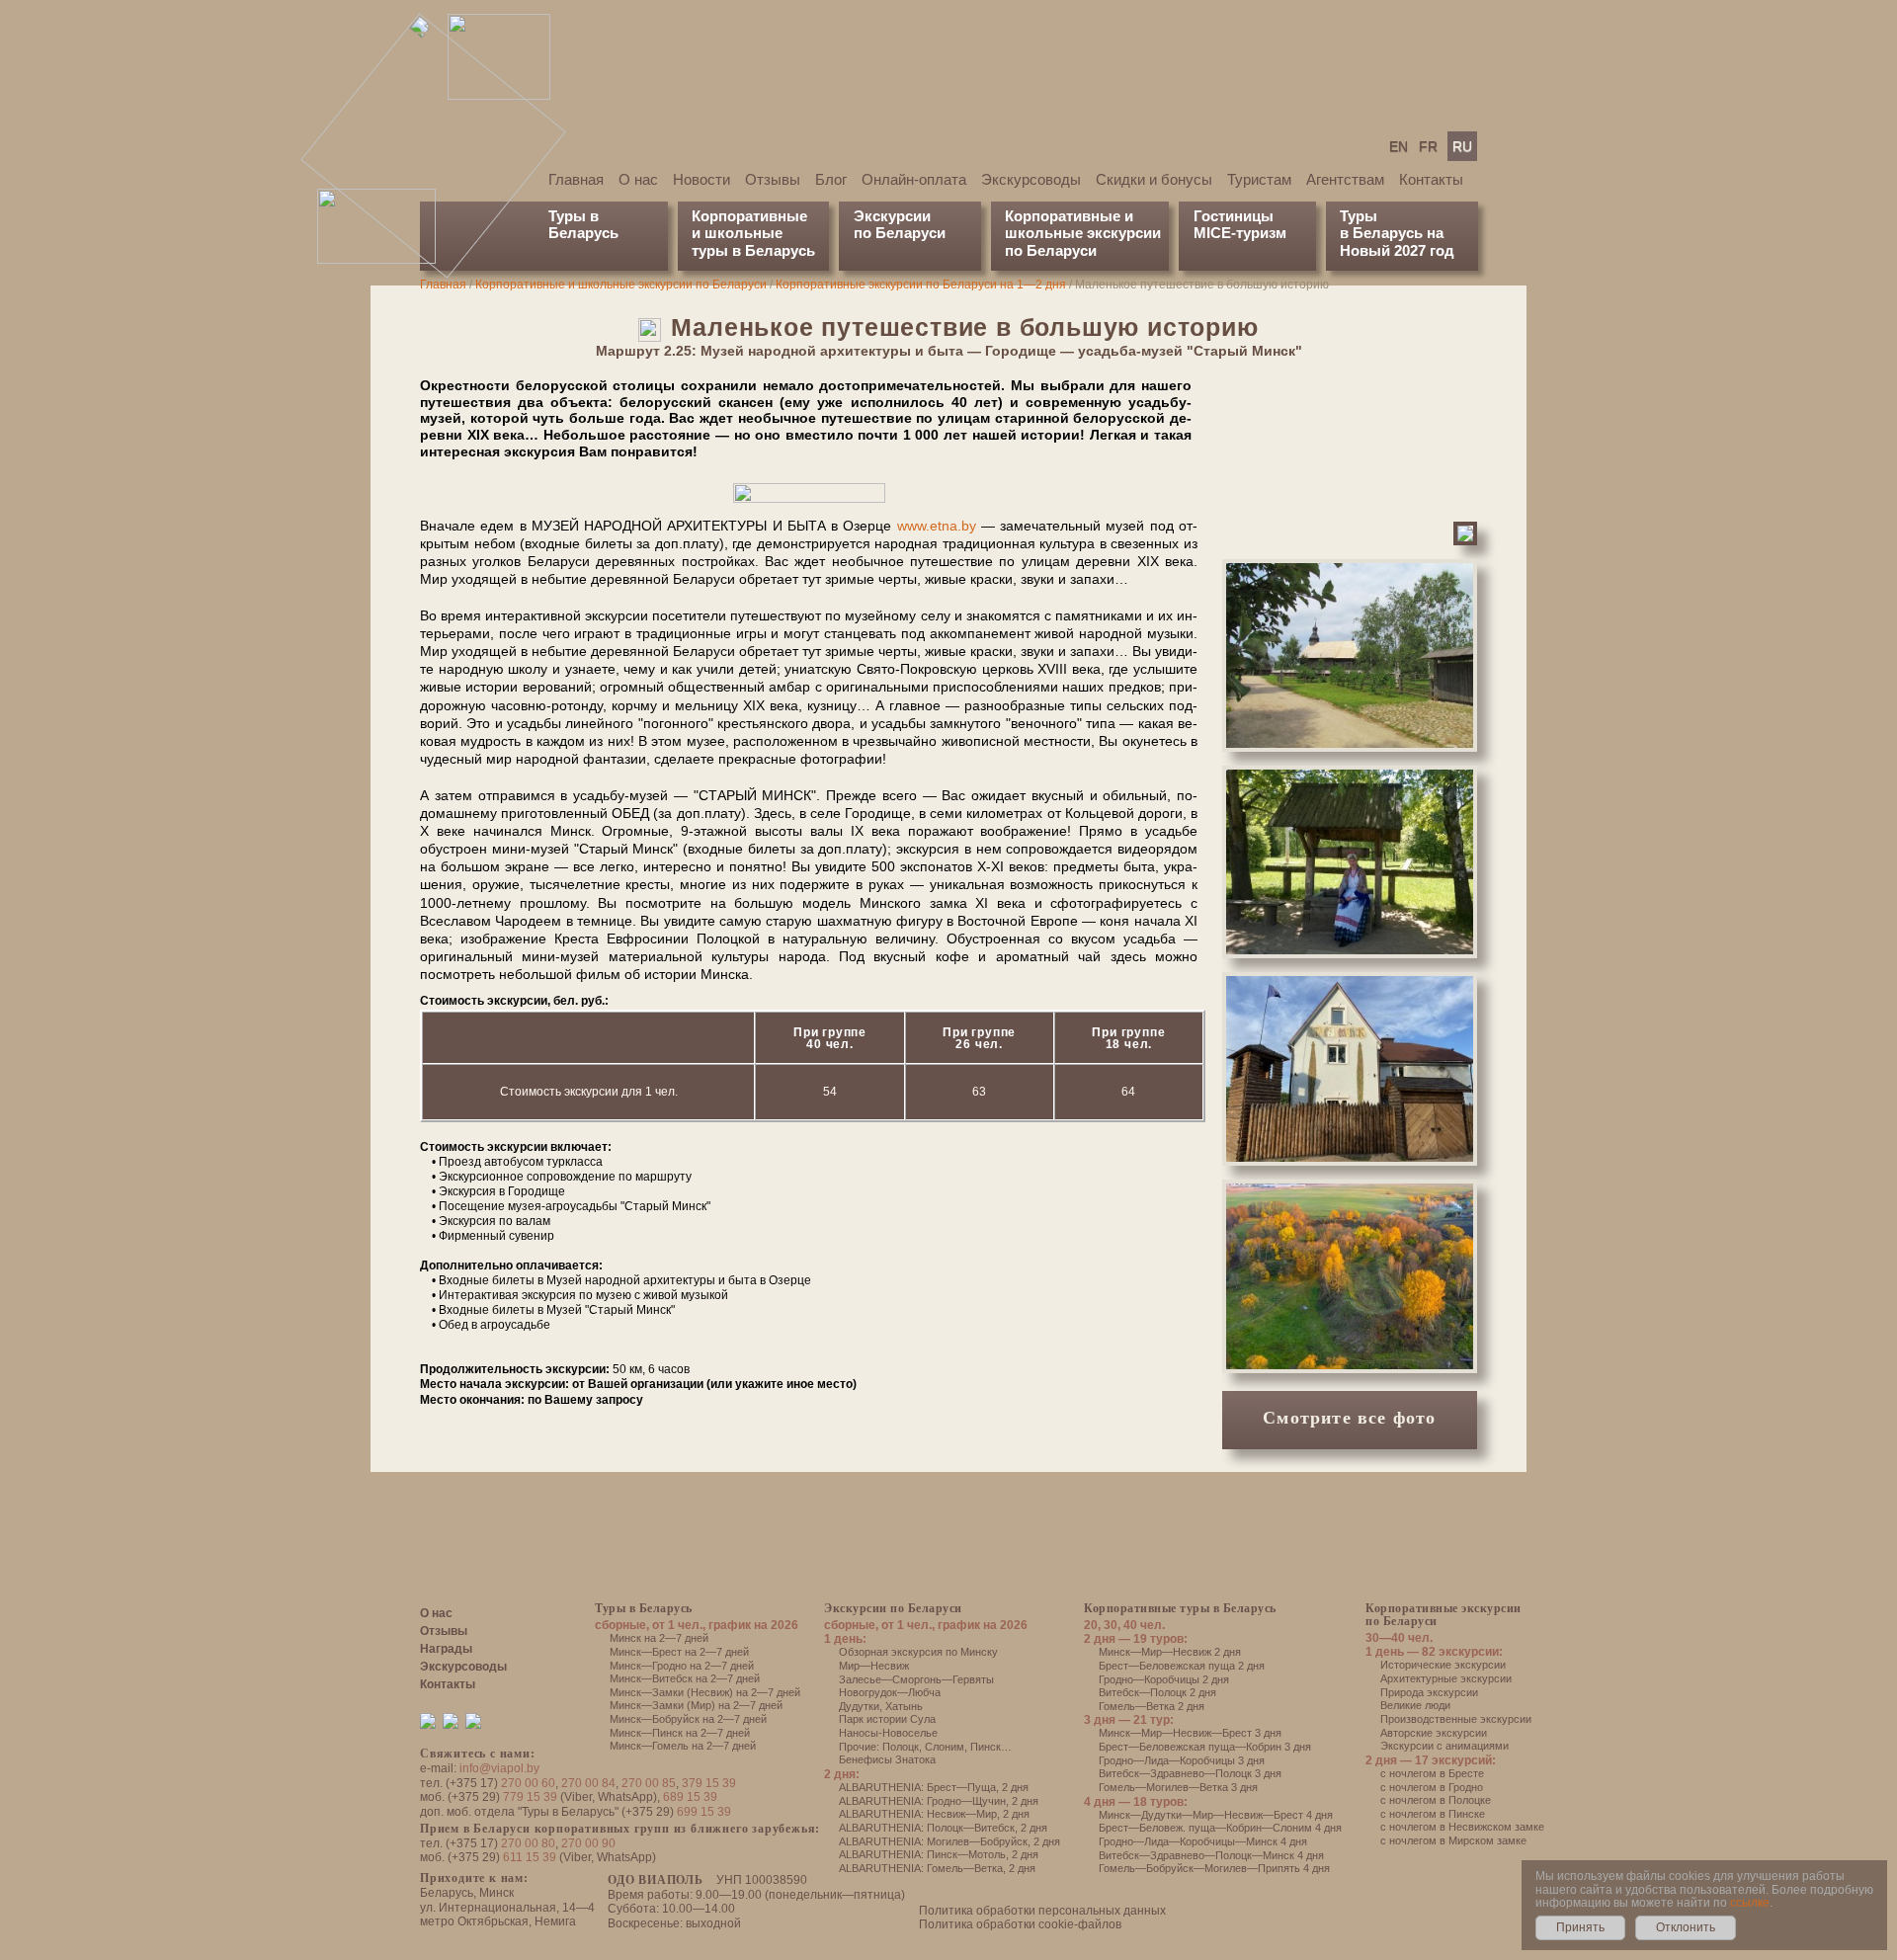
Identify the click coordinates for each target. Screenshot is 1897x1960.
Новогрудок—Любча (890, 1692)
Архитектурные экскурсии (1446, 1678)
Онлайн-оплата (914, 179)
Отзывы (773, 179)
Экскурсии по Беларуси (893, 1608)
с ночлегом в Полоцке (1436, 1800)
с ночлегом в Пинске (1433, 1814)
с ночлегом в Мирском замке (1453, 1840)
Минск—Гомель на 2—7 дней (683, 1746)
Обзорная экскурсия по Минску (918, 1652)
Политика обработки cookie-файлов (1020, 1924)
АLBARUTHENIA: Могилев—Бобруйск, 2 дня (949, 1841)
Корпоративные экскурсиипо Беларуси (1443, 1615)
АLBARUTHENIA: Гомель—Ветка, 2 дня (937, 1868)
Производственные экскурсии (1456, 1719)
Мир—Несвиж (874, 1666)
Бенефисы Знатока (887, 1759)
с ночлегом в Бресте (1432, 1773)
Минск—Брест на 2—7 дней (679, 1652)
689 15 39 (690, 1797)
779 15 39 (530, 1797)
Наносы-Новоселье (888, 1733)
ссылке (1750, 1903)
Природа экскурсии (1429, 1692)
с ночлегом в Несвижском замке (1462, 1827)
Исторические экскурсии (1443, 1665)
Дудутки (859, 1706)
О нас (638, 179)
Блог (831, 179)
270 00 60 (528, 1783)
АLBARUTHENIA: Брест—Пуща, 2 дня (934, 1787)
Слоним (945, 1747)
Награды (446, 1649)
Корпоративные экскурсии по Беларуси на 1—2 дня (921, 285)
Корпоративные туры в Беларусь (1180, 1608)
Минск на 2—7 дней (659, 1638)
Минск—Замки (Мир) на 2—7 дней (696, 1705)
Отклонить (1686, 1927)
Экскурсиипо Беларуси (900, 224)
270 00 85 (649, 1783)
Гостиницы (1234, 216)
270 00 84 (588, 1783)
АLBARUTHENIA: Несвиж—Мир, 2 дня (934, 1814)
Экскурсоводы (1031, 179)
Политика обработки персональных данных (1042, 1911)
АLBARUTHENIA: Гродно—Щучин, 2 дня (939, 1801)
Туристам (1259, 179)
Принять (1580, 1927)
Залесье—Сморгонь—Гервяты (916, 1679)
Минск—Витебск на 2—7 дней (685, 1678)
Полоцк (901, 1747)
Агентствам (1345, 179)
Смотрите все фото (1349, 1418)
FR (1428, 146)
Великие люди (1415, 1705)
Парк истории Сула (887, 1719)
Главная (576, 179)
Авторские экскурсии (1434, 1733)
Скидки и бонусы (1154, 179)
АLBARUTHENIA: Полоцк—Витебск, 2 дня (943, 1828)
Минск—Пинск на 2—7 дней (680, 1733)
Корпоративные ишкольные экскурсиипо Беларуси (1083, 233)
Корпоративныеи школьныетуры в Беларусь (753, 233)
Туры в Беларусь (583, 224)
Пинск (986, 1747)
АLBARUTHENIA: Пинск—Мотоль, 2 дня (939, 1854)
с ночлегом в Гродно (1432, 1787)
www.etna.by (937, 526)
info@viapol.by (499, 1768)
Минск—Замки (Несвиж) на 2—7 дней (705, 1692)
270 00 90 (588, 1843)
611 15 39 (530, 1857)
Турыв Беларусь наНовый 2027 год (1397, 233)
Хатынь (904, 1706)
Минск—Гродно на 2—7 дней (682, 1666)
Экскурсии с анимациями (1444, 1746)
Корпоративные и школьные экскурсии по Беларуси (621, 285)
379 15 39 (709, 1783)
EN (1399, 146)
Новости (701, 179)
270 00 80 (528, 1843)
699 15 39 (704, 1812)
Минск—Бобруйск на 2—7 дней (688, 1719)
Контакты (1431, 179)
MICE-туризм (1240, 233)
